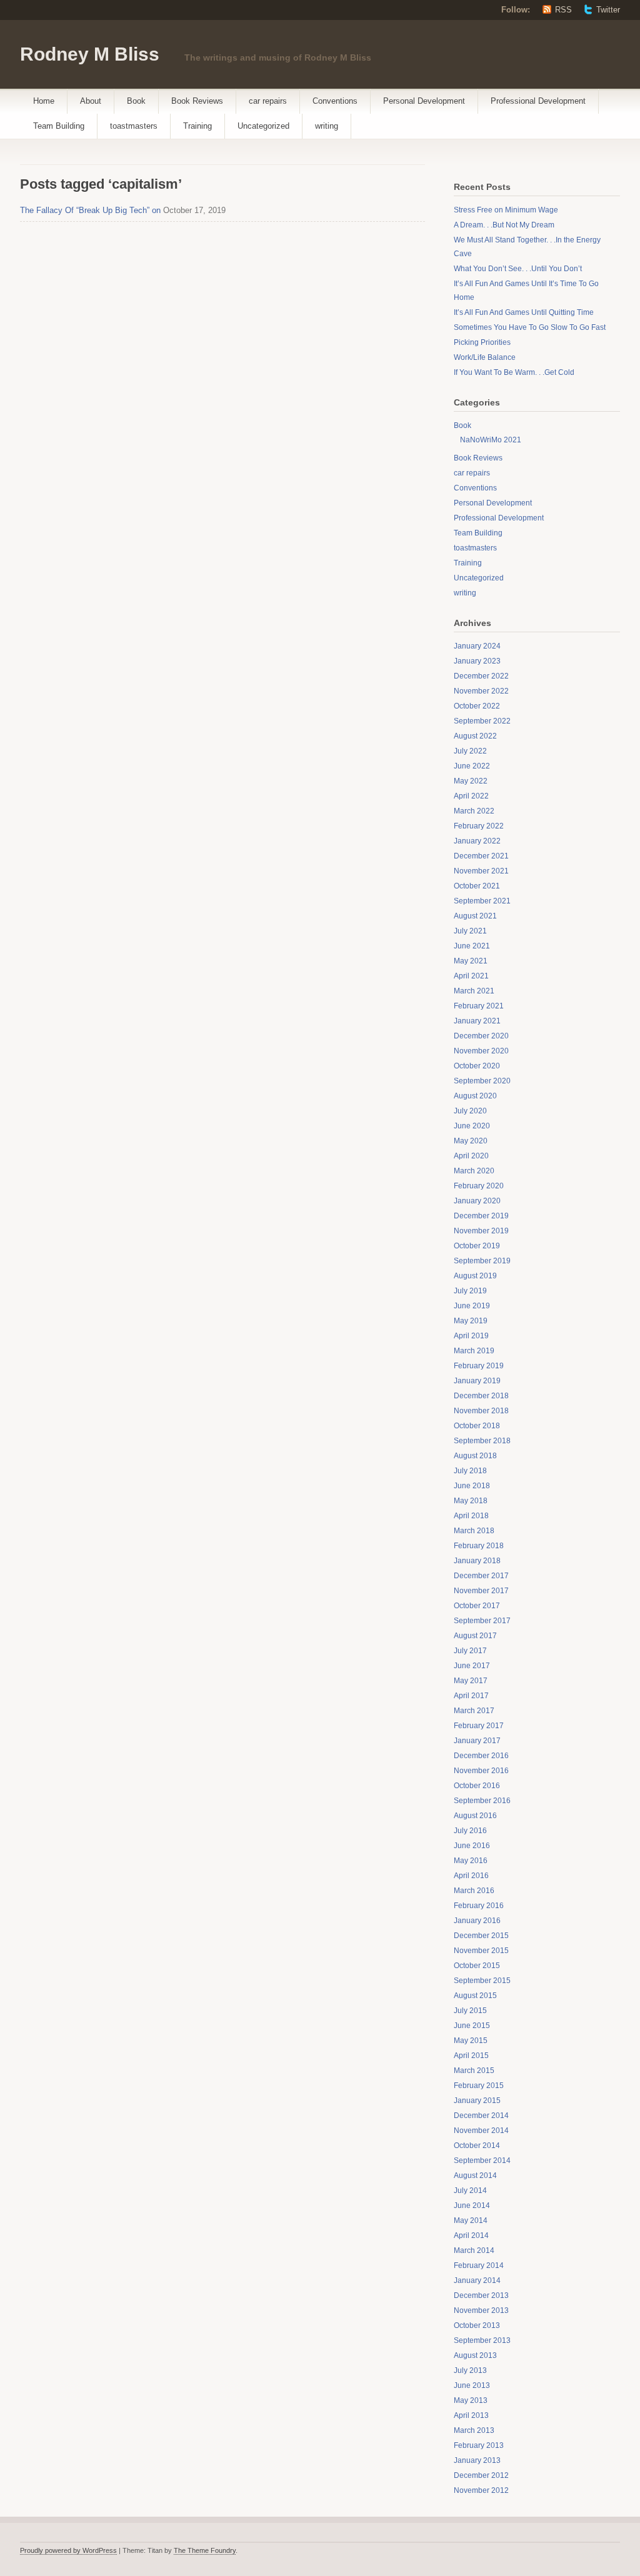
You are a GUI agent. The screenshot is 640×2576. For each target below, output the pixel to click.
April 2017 (471, 1696)
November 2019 (481, 1231)
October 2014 (477, 2146)
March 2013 (474, 2430)
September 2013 (482, 2340)
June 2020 (472, 1126)
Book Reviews (197, 101)
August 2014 (475, 2176)
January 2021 (477, 1021)
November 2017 (481, 1591)
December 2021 (481, 856)
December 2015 (481, 1936)
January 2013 (477, 2460)
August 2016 (475, 1816)
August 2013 (475, 2355)
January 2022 (477, 841)
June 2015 (472, 2026)
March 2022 (474, 811)
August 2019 (475, 1276)
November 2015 (481, 1951)
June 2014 (472, 2206)
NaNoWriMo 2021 (491, 440)
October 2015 (477, 1966)
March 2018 (474, 1531)
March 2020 (474, 1171)
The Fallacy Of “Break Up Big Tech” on (90, 210)
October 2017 (477, 1606)
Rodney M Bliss (90, 54)
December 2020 (481, 1036)
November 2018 (481, 1411)
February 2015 (479, 2086)
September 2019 (482, 1261)
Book (136, 101)
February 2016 (479, 1906)
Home (44, 101)
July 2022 (470, 751)
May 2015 (471, 2041)
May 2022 (471, 781)
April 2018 (471, 1516)
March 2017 (474, 1711)
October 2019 (477, 1246)
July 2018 (470, 1471)
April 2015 (471, 2056)
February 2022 (479, 826)
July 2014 (470, 2191)
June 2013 (472, 2385)
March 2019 (474, 1351)
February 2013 (479, 2445)
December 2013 (481, 2295)
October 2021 (477, 886)
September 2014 (482, 2161)
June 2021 (472, 946)
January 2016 (477, 1921)
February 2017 (479, 1726)
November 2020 (481, 1051)
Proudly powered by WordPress (68, 2550)
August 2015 (475, 1996)
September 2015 (482, 1981)
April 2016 (471, 1876)
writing (327, 126)
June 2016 (472, 1846)
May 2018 (471, 1501)
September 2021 (482, 901)
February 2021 (479, 1006)
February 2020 (479, 1186)
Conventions (335, 101)
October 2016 (477, 1786)
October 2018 (477, 1426)
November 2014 (481, 2131)
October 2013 (477, 2325)
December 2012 (481, 2475)
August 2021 (475, 916)
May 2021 (471, 961)
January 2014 (477, 2280)
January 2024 (477, 646)
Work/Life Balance (485, 357)
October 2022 (477, 706)
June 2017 (472, 1666)
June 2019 (472, 1306)
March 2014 (474, 2250)
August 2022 (475, 736)
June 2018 (472, 1486)
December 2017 (481, 1576)
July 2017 (470, 1651)
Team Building (59, 126)
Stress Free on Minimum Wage (506, 210)
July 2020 (470, 1111)
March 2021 (474, 991)
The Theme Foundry (205, 2550)
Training (197, 126)
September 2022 (482, 721)
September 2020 (482, 1081)
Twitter (608, 10)
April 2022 (471, 796)
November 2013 (481, 2310)
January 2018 (477, 1561)
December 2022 (481, 676)
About (91, 101)
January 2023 (477, 661)
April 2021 (471, 976)
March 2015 (474, 2071)
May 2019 (471, 1321)
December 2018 (481, 1396)
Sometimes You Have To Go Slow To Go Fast (530, 327)
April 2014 (471, 2235)
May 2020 (471, 1141)
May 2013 (471, 2400)
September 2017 (482, 1621)
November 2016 (481, 1771)
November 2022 (481, 691)
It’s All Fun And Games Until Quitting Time (524, 312)
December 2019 (481, 1216)
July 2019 (470, 1291)
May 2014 (471, 2220)
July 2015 (470, 2011)
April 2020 (471, 1156)
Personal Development (424, 101)
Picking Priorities (482, 342)
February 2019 (479, 1366)
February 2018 (479, 1546)
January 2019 (477, 1381)
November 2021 (481, 871)
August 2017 (475, 1636)
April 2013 (471, 2415)
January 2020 (477, 1201)
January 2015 (477, 2101)
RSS (563, 10)
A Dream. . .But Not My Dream (504, 225)
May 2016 (471, 1861)
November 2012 (481, 2490)
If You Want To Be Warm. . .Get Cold (514, 372)
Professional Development (538, 101)
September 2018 (482, 1441)
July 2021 (470, 931)
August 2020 (475, 1096)
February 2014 (479, 2265)
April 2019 (471, 1336)
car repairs (268, 101)
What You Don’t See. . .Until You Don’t (518, 269)
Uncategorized (263, 126)
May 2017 (471, 1681)
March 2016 (474, 1891)
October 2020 (477, 1066)
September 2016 (482, 1801)
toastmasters (134, 126)
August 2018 (475, 1456)
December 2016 (481, 1756)
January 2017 (477, 1741)
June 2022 (472, 766)
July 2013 (470, 2370)
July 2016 (470, 1831)
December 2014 (481, 2116)
